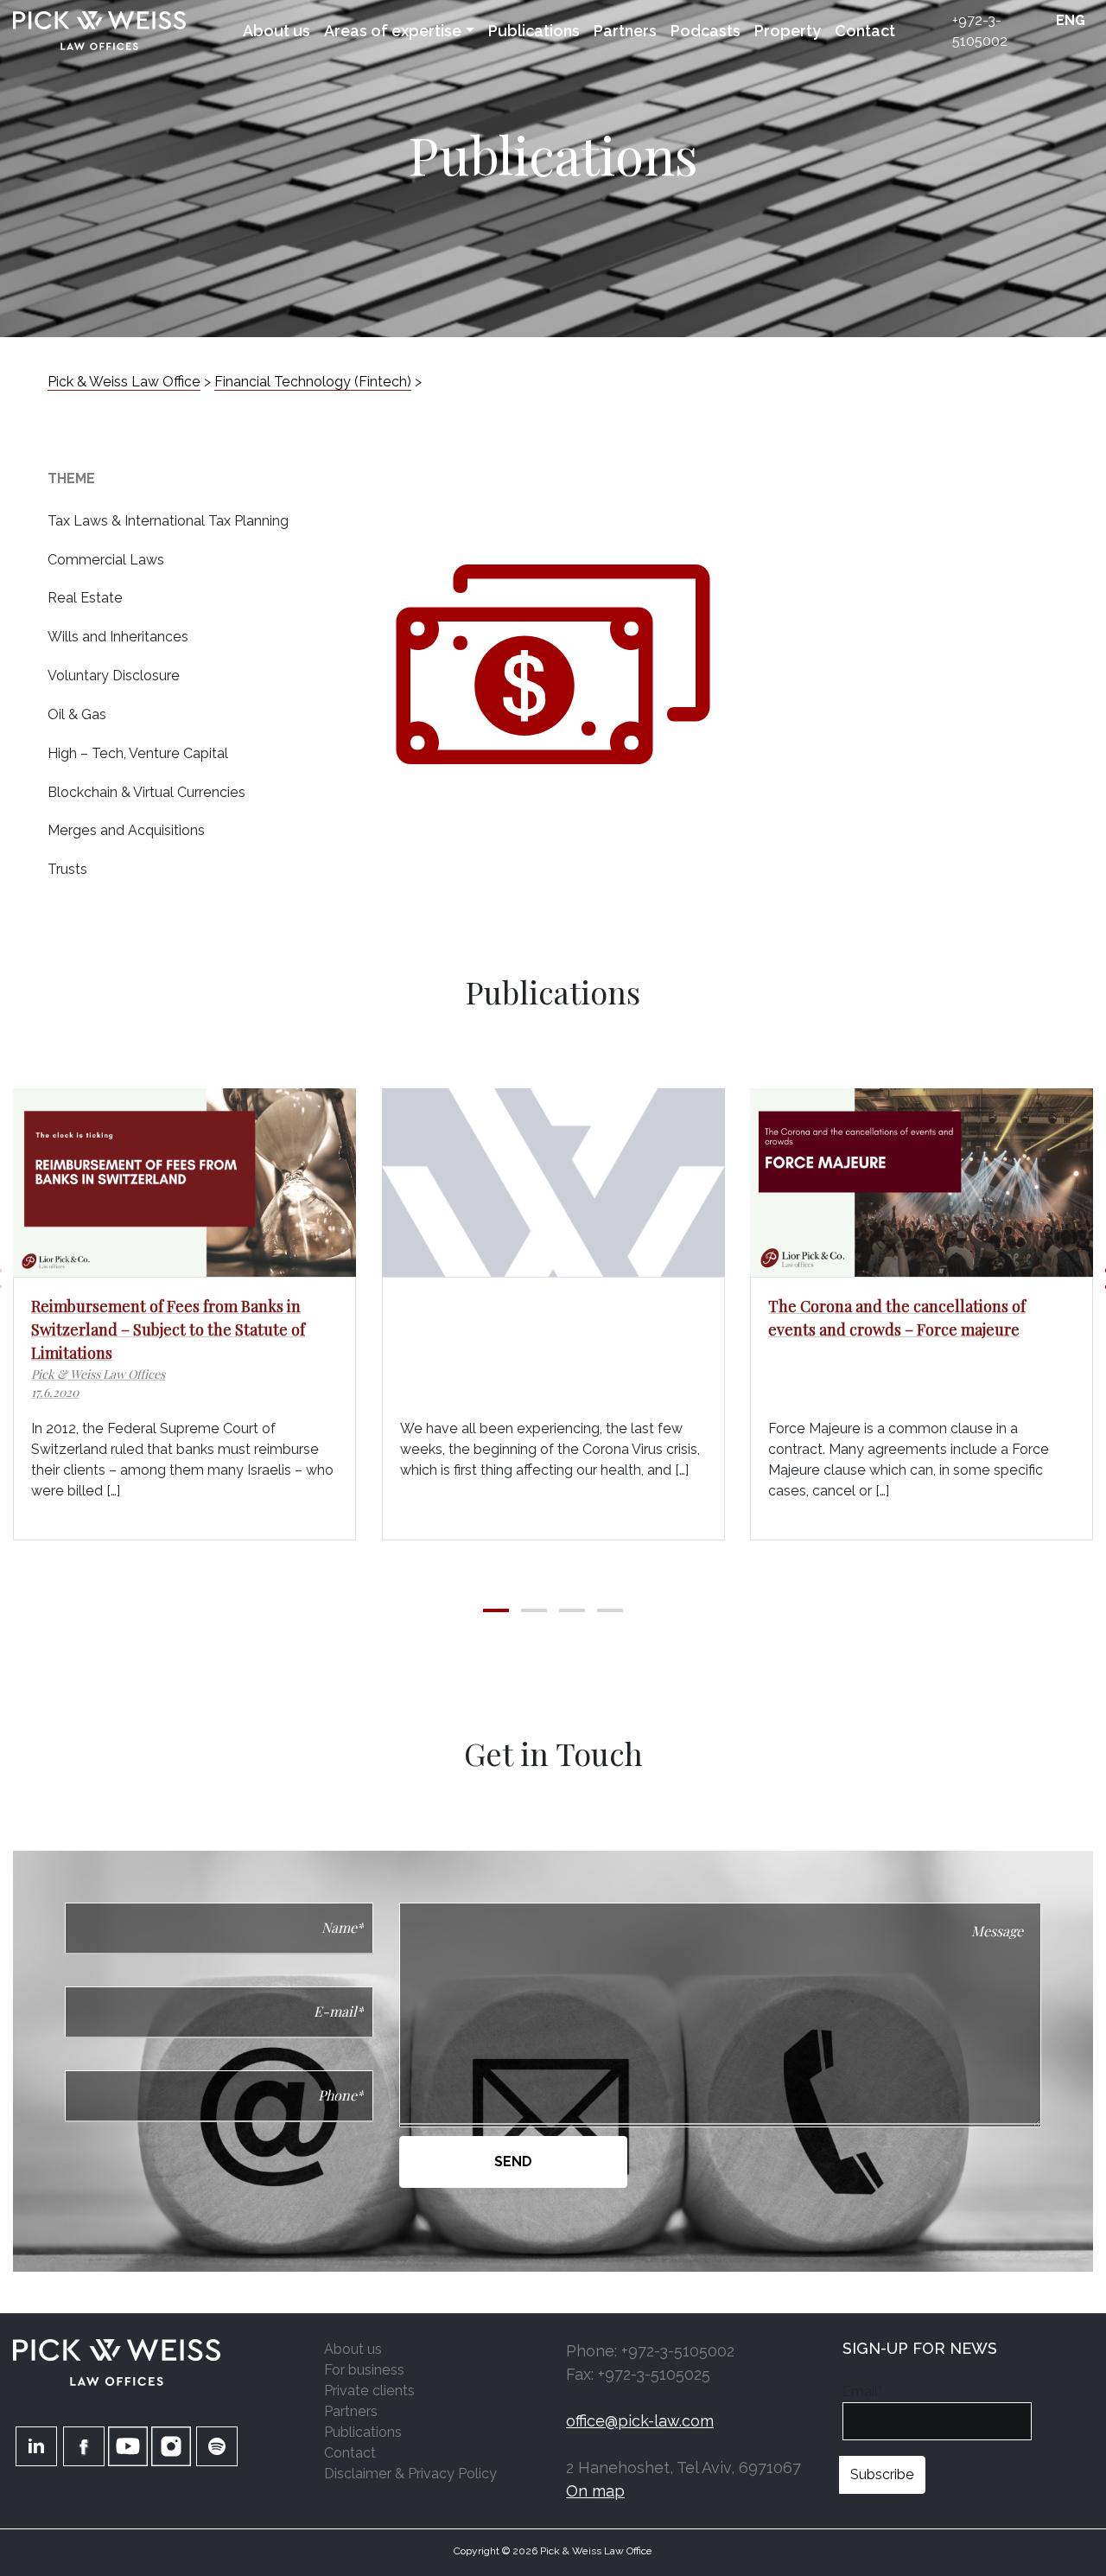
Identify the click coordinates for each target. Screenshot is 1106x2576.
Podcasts (706, 31)
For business (364, 2370)
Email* (862, 2391)
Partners (625, 31)
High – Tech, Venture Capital (138, 753)
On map (595, 2491)
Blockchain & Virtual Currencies (146, 792)
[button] (496, 1610)
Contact (865, 31)
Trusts (67, 869)
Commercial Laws (106, 560)
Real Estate (85, 598)
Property (788, 31)
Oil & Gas (77, 714)
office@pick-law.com (640, 2421)
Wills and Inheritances (118, 637)
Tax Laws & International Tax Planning (168, 521)
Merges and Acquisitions (126, 830)
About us (276, 31)
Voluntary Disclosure (114, 676)
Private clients (369, 2391)
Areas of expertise (393, 31)
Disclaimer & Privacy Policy (410, 2474)
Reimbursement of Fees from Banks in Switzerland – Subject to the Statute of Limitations (168, 1329)
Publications (534, 31)
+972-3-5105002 (980, 31)
